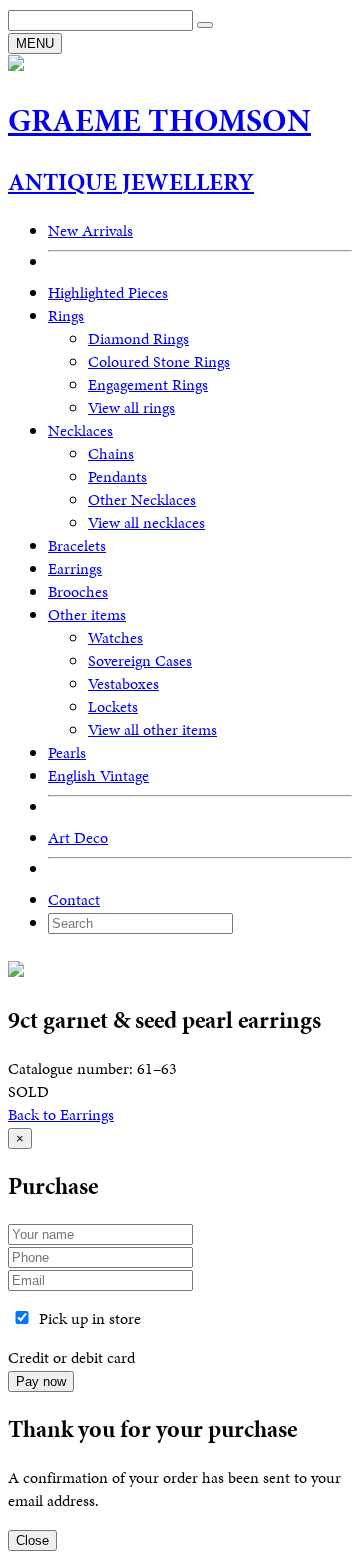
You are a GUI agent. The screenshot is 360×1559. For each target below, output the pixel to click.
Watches (115, 637)
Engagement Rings (148, 384)
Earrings (75, 568)
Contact (74, 899)
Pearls (67, 752)
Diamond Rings (138, 338)
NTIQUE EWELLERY (131, 182)
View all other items (152, 729)
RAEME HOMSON (159, 120)
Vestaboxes (123, 683)
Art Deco (78, 837)
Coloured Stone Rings (159, 361)
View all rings (131, 407)
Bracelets (77, 545)
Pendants (117, 476)
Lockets (113, 706)
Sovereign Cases (140, 660)
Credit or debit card (71, 1357)
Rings (66, 315)
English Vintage (98, 775)
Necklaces (80, 430)
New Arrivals (90, 230)
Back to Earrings (61, 1114)
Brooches (78, 591)
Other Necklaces (142, 499)
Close (32, 1540)
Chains (111, 453)
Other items (87, 614)
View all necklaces (146, 522)
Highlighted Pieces (108, 292)
